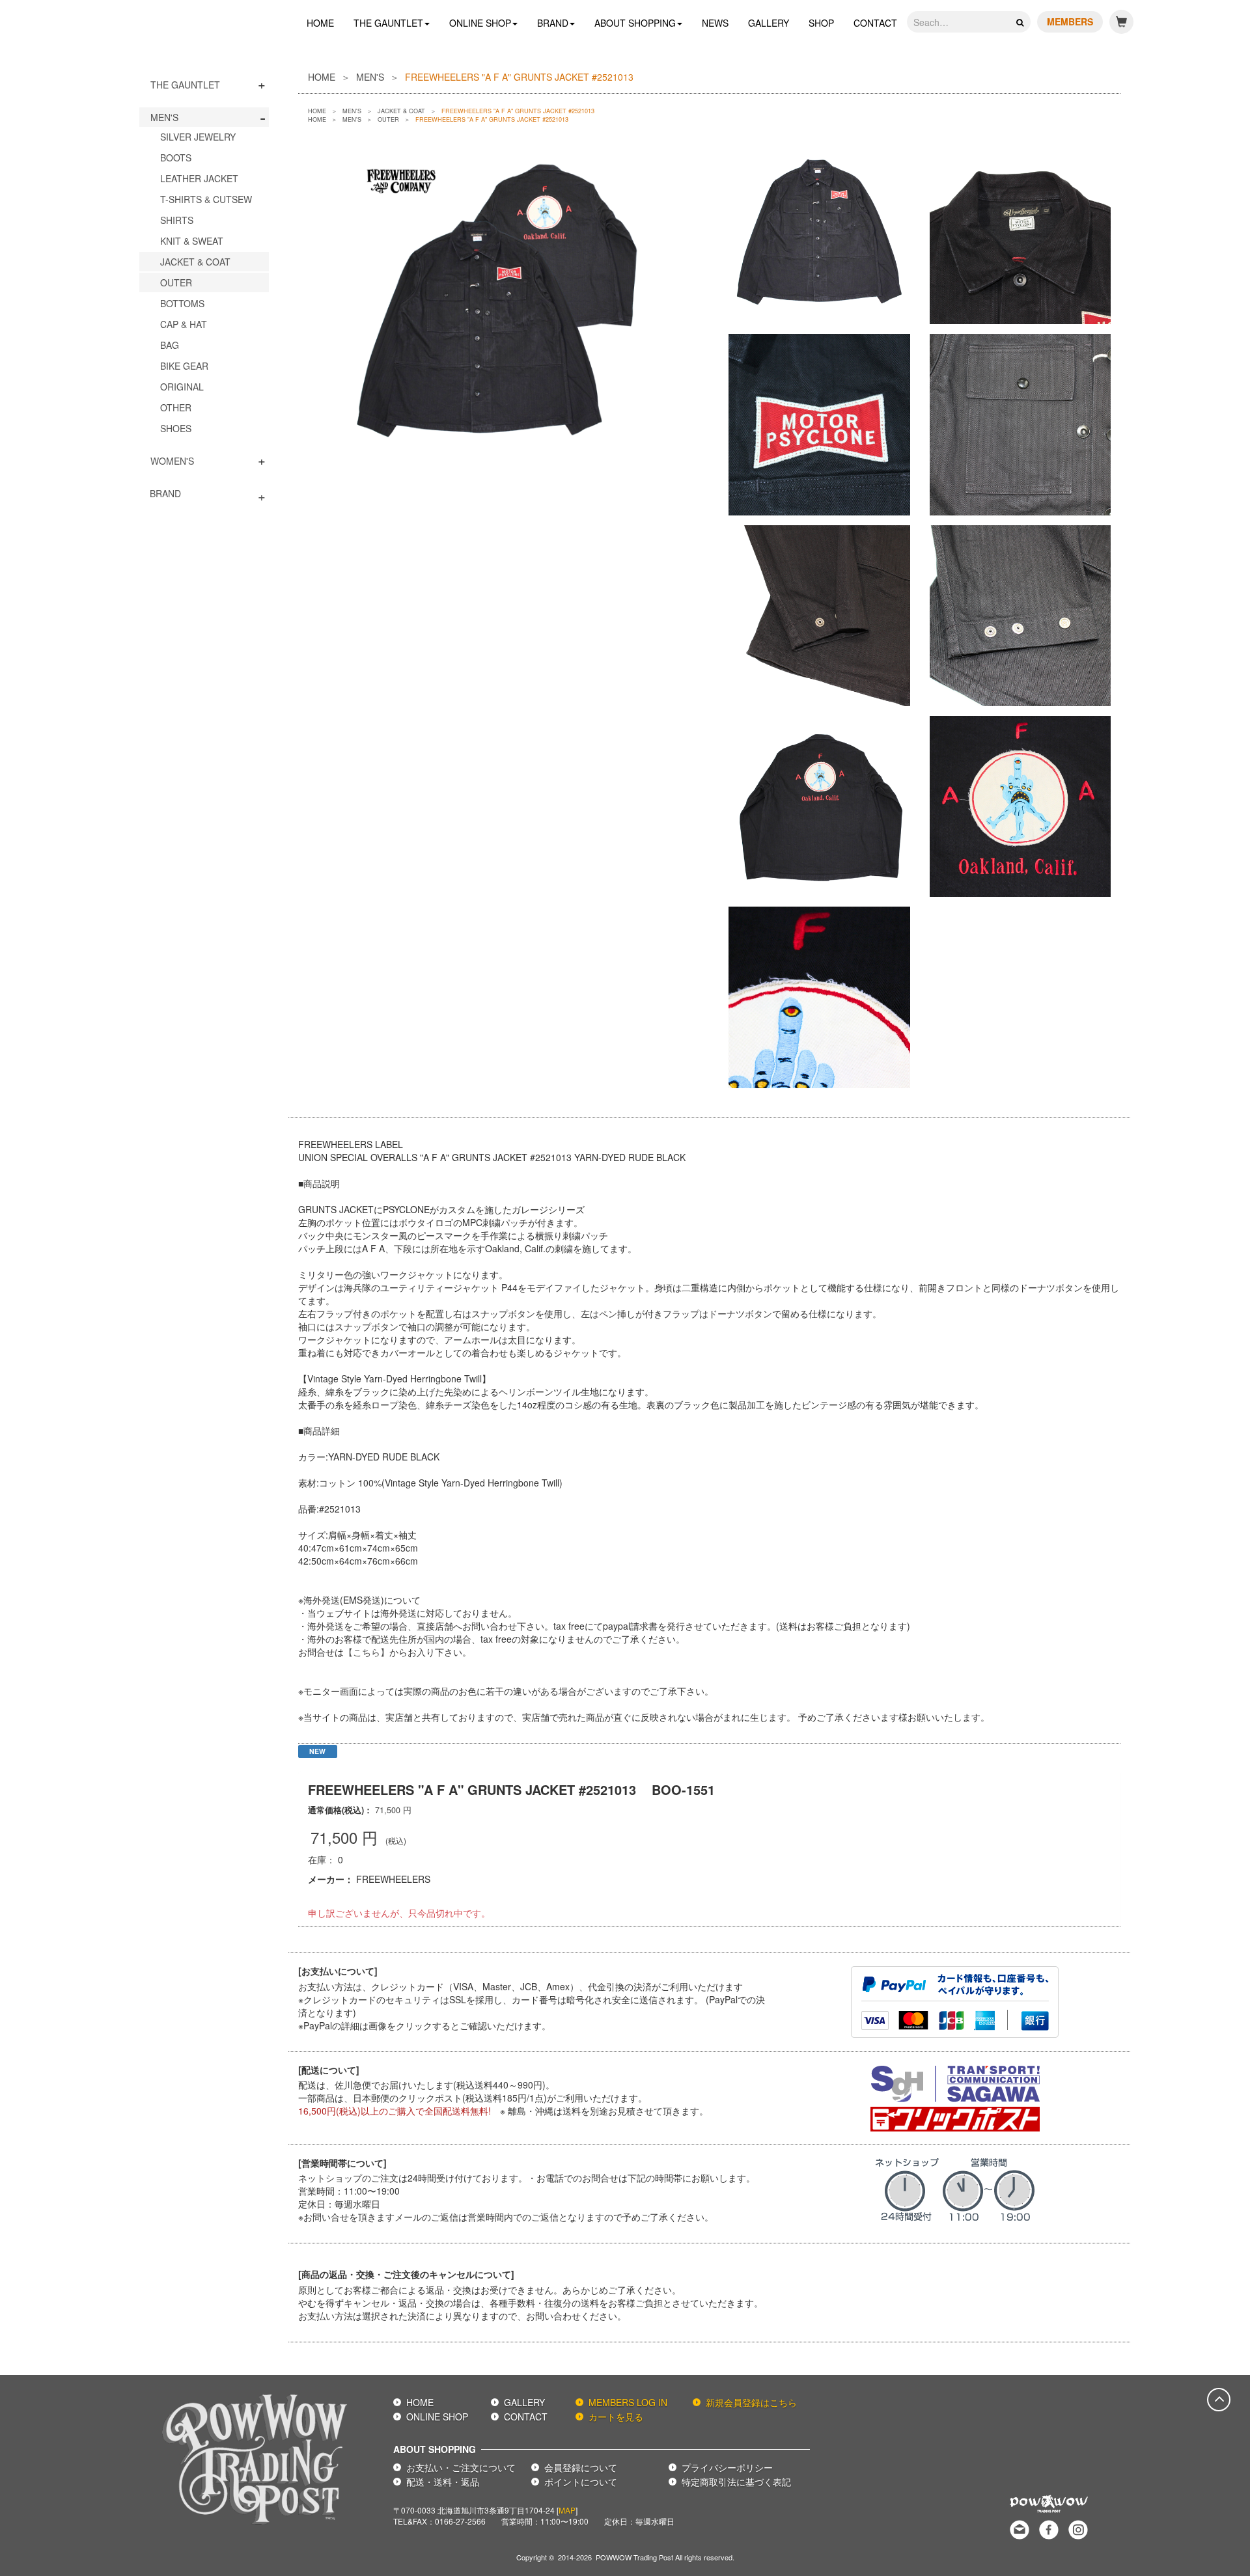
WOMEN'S (172, 461)
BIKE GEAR (184, 366)
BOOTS (176, 158)
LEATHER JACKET (199, 178)
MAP (567, 2510)
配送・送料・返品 (443, 2482)
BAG (170, 345)
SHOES (176, 428)
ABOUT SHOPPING (635, 23)
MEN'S (164, 117)
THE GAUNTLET (388, 23)
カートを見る (616, 2417)
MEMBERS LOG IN (628, 2402)
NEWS (715, 23)
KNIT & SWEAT (192, 241)
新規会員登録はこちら (751, 2402)
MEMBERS (1070, 21)
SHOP (821, 23)
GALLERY (769, 23)
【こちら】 (367, 1652)
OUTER (176, 282)
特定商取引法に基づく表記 (736, 2482)
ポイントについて (581, 2482)
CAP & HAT (184, 324)
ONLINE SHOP (480, 23)
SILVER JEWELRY (198, 137)
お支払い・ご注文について (461, 2467)
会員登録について (581, 2467)
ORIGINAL (182, 387)
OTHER (176, 407)
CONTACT (875, 23)
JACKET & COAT (195, 262)
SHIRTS (177, 220)
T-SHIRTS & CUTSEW (206, 199)
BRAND (553, 23)
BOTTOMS (182, 303)
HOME (320, 23)
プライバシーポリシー (727, 2467)
